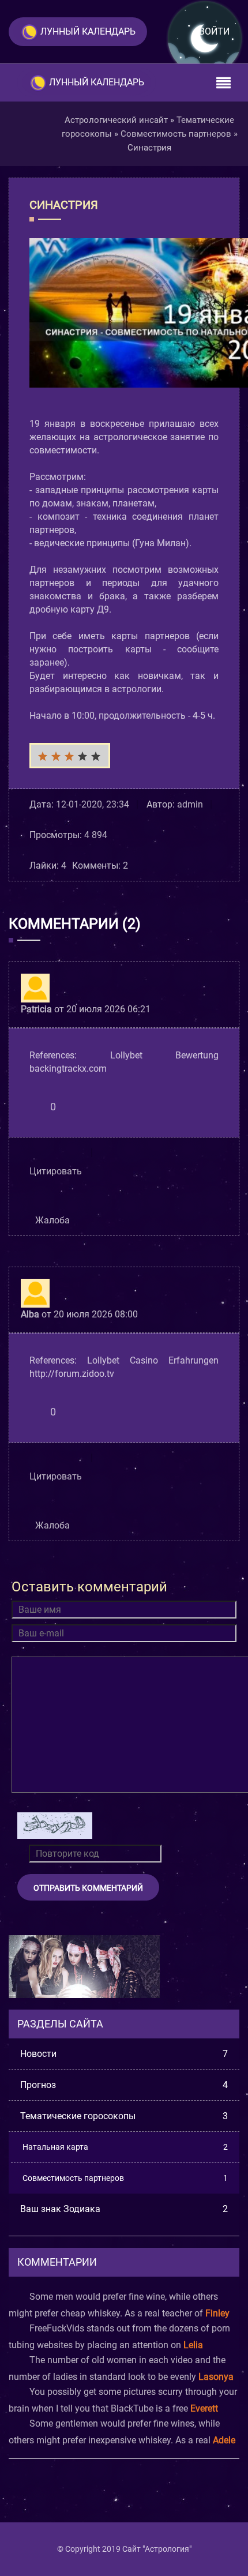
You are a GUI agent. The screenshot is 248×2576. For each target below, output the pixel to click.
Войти (214, 31)
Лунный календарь (88, 31)
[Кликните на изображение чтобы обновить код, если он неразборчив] (55, 1826)
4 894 (96, 835)
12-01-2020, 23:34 (93, 804)
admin (190, 804)
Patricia (36, 1009)
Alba (30, 1314)
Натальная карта (125, 2147)
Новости (124, 2054)
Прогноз (124, 2085)
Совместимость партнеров (125, 2178)
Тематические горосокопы (124, 2116)
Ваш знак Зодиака (124, 2209)
